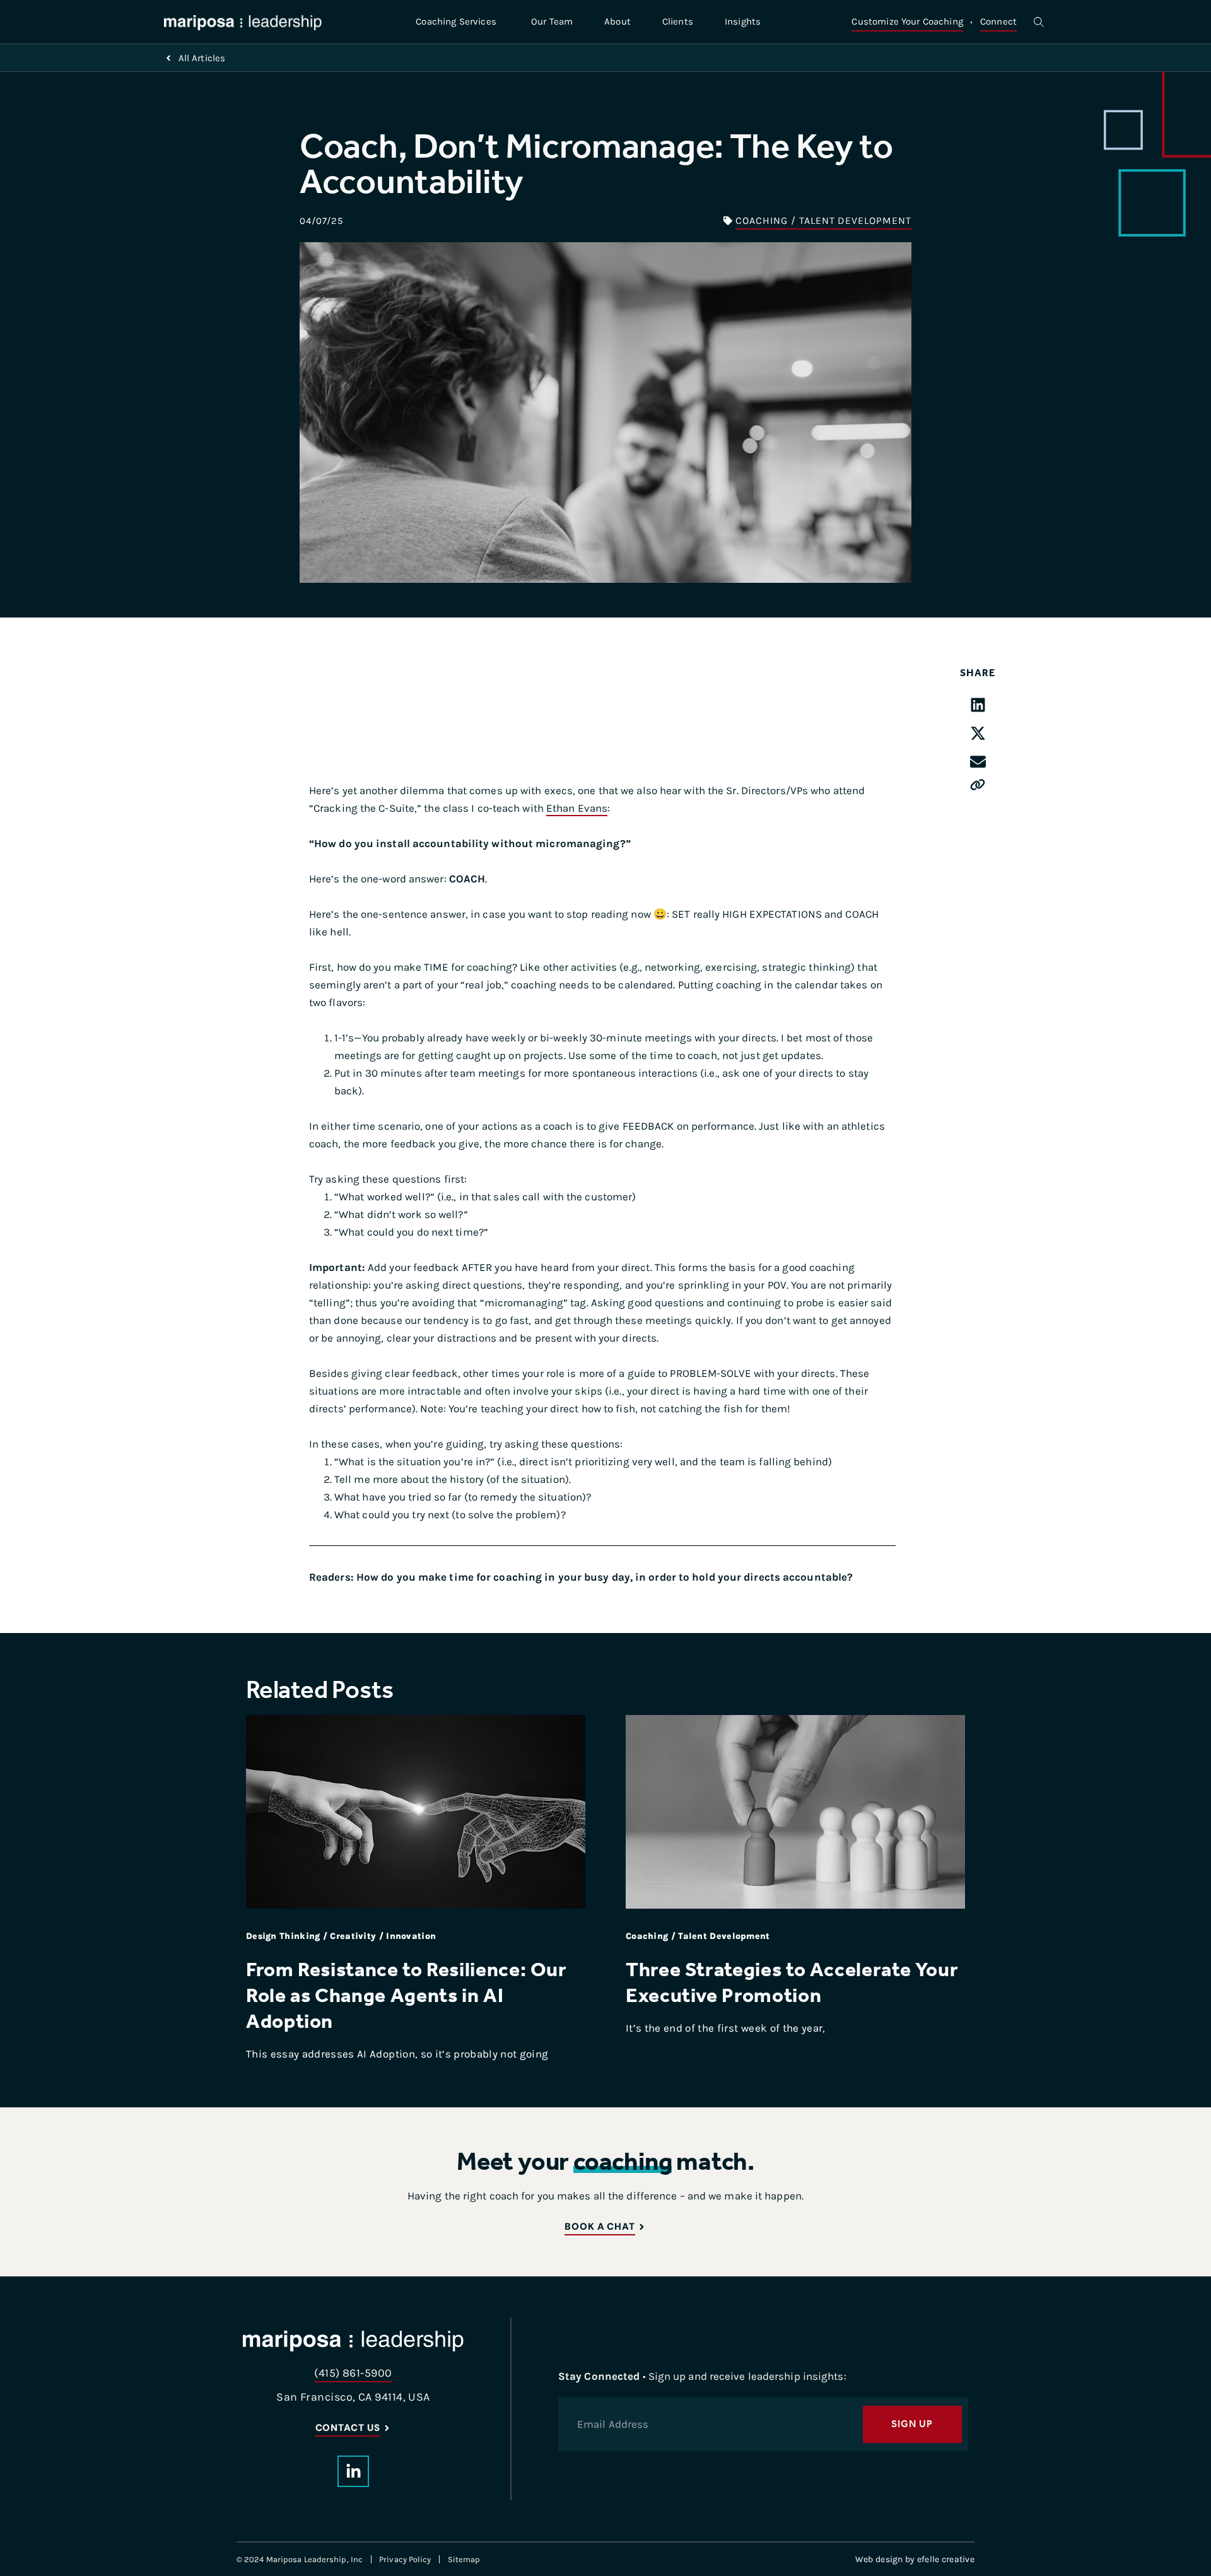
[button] (978, 705)
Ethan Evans (577, 808)
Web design (879, 2559)
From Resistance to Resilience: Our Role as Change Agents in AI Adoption (407, 1995)
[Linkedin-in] (353, 2471)
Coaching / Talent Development (823, 220)
